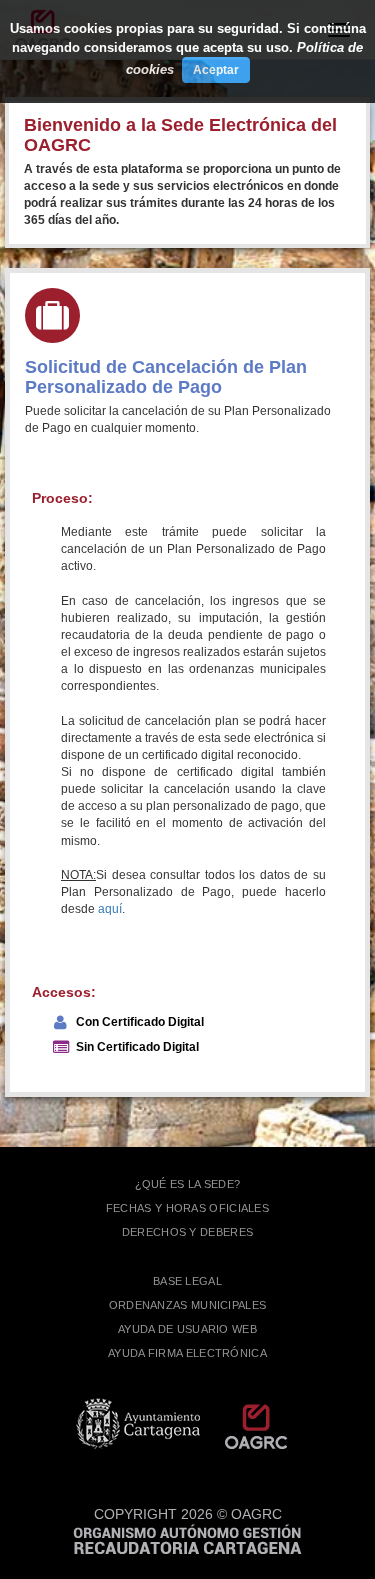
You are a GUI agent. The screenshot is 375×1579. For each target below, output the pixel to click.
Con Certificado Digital (140, 1022)
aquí (110, 909)
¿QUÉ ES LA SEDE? (188, 1184)
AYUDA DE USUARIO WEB (187, 1329)
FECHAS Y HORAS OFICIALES (187, 1208)
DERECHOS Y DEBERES (187, 1232)
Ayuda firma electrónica (187, 1353)
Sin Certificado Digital (137, 1047)
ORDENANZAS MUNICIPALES (188, 1305)
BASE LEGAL (187, 1281)
